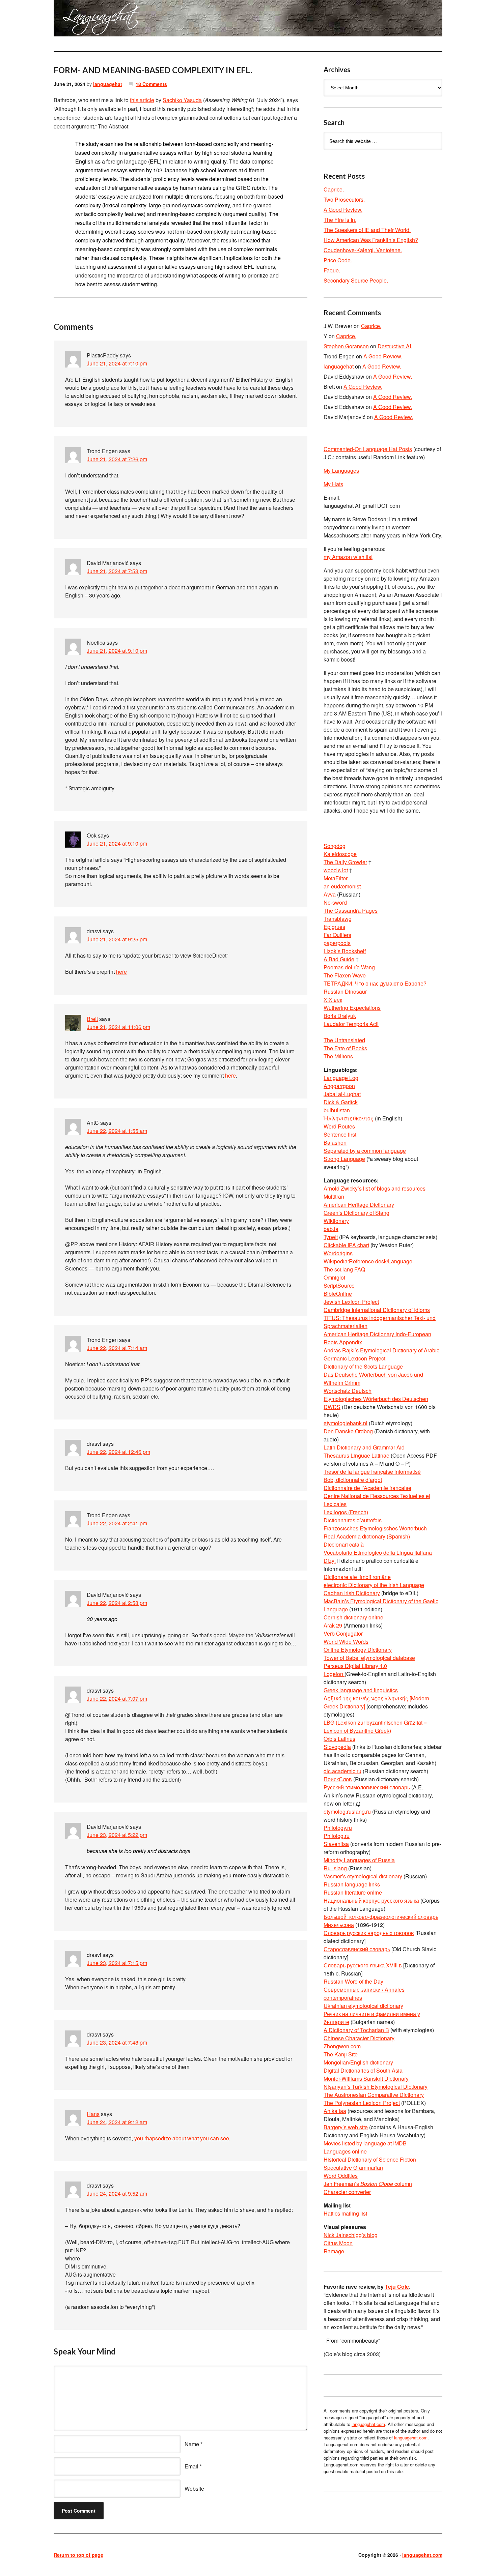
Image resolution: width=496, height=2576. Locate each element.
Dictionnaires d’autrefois (353, 1520)
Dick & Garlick (341, 1102)
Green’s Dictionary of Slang (356, 1213)
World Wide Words (346, 1642)
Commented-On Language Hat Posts (368, 449)
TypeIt (331, 1237)
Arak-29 (333, 1625)
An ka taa (335, 2111)
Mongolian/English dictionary (358, 2062)
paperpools (337, 943)
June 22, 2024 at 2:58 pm (117, 1603)
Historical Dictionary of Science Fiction (370, 2159)
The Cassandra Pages (351, 911)
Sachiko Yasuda (182, 100)
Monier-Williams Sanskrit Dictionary (366, 2079)
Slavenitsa (336, 1844)
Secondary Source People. (356, 280)
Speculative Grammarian (353, 2168)
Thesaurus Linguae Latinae (356, 1455)
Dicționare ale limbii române (357, 1577)
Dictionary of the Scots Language (363, 1366)
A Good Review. (343, 210)
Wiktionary (336, 1221)
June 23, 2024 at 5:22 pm (117, 1835)
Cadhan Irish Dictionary (352, 1593)
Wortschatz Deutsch (348, 1391)
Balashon (335, 1143)
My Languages (341, 471)
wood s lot (336, 870)
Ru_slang (336, 1868)
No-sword (335, 902)
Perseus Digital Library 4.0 (355, 1666)
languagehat (108, 84)
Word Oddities (341, 2176)
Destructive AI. (395, 346)
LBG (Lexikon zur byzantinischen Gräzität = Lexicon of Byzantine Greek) (375, 1726)
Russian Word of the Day (353, 1981)
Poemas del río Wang (349, 967)
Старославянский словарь (357, 1949)
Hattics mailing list (345, 2213)
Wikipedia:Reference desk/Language (368, 1261)
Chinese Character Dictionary (359, 2038)
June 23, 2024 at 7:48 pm (117, 2042)
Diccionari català (344, 1544)
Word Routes (339, 1126)
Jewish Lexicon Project (351, 1302)
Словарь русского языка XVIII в (363, 1965)
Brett (92, 1019)
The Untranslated (344, 1040)
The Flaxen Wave (345, 975)
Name (192, 2444)
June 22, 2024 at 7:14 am (117, 1348)
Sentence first (340, 1134)
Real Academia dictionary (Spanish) (367, 1536)
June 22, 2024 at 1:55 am (117, 1131)
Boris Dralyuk (340, 1016)
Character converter (347, 2192)
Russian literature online (353, 1892)
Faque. (332, 270)
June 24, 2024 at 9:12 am (117, 2122)
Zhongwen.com (342, 2046)
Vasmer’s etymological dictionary (363, 1876)
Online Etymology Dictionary (358, 1650)
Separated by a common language (365, 1151)
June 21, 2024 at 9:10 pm (117, 651)
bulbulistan (337, 1110)
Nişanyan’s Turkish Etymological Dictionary (376, 2087)
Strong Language (344, 1159)
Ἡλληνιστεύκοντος (349, 1118)
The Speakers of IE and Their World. (367, 230)
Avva (330, 894)
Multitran (334, 1196)
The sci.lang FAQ (344, 1269)
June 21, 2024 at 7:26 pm (117, 459)
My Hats (333, 484)
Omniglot (334, 1277)
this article (142, 100)
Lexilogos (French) (346, 1512)
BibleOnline (338, 1294)
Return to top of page (78, 2555)
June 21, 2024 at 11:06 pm (118, 1027)
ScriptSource (339, 1285)
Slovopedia (337, 1747)
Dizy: (330, 1561)
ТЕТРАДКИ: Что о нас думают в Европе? (375, 983)
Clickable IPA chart (346, 1245)
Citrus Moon (338, 2243)
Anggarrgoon (339, 1086)
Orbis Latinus (339, 1739)
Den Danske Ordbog (348, 1431)
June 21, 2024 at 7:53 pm (117, 571)
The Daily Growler (345, 862)
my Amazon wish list (348, 557)
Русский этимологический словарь (367, 1787)
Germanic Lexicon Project (354, 1358)
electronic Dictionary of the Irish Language (374, 1585)
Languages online (345, 2151)
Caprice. (334, 189)
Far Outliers (337, 935)
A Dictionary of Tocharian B (356, 2030)
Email (191, 2466)
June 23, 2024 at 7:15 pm (117, 1963)
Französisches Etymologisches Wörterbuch (375, 1528)
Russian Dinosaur (345, 991)
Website (194, 2489)
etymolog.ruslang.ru (347, 1811)
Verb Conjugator (343, 1633)
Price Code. (338, 260)
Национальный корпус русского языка (371, 1900)
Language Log (341, 1078)
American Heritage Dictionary (359, 1205)
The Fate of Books (345, 1048)
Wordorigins (338, 1253)
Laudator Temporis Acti (351, 1024)
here (121, 972)
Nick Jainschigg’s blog (351, 2235)
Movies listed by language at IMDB (365, 2143)
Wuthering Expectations (352, 1008)
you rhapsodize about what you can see (182, 2138)
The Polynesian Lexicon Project (362, 2103)
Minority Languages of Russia (359, 1860)
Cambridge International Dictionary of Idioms (377, 1310)
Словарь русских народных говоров (369, 1933)
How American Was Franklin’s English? (371, 240)
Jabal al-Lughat (342, 1094)
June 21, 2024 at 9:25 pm (117, 939)
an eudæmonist (342, 886)
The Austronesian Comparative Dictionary (374, 2095)
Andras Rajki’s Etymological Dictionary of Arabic (381, 1350)
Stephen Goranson (346, 346)
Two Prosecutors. (344, 199)
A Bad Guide (339, 959)
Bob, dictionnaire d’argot (353, 1480)
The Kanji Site (341, 2054)
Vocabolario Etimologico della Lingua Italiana (378, 1553)
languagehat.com (78, 20)
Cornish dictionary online (353, 1617)
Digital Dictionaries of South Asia (363, 2070)
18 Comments (151, 84)
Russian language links (352, 1884)
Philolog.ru (337, 1836)
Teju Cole (397, 2287)
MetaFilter (336, 878)
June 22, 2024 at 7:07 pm (117, 1699)
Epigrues (334, 927)
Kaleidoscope (340, 854)
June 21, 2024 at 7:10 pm (117, 363)
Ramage (334, 2251)
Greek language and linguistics (361, 1690)
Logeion (334, 1674)
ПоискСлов (338, 1779)
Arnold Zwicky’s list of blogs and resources (375, 1188)
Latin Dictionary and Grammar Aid (364, 1447)
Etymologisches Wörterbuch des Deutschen (376, 1399)
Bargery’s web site (346, 2127)
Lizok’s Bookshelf (345, 951)
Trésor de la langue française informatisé (372, 1472)
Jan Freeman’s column (368, 2184)
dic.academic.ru (342, 1771)
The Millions (338, 1056)
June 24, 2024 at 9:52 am (117, 2193)
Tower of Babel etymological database (369, 1658)
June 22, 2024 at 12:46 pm (118, 1452)
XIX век (333, 1000)
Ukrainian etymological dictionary (363, 2006)
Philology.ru (338, 1828)
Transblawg (338, 919)
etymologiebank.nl (346, 1423)
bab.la (331, 1229)
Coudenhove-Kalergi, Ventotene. (363, 250)
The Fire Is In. (340, 220)
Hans (93, 2114)
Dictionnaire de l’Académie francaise (367, 1488)
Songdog (335, 846)
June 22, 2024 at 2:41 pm (117, 1523)
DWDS (332, 1407)
